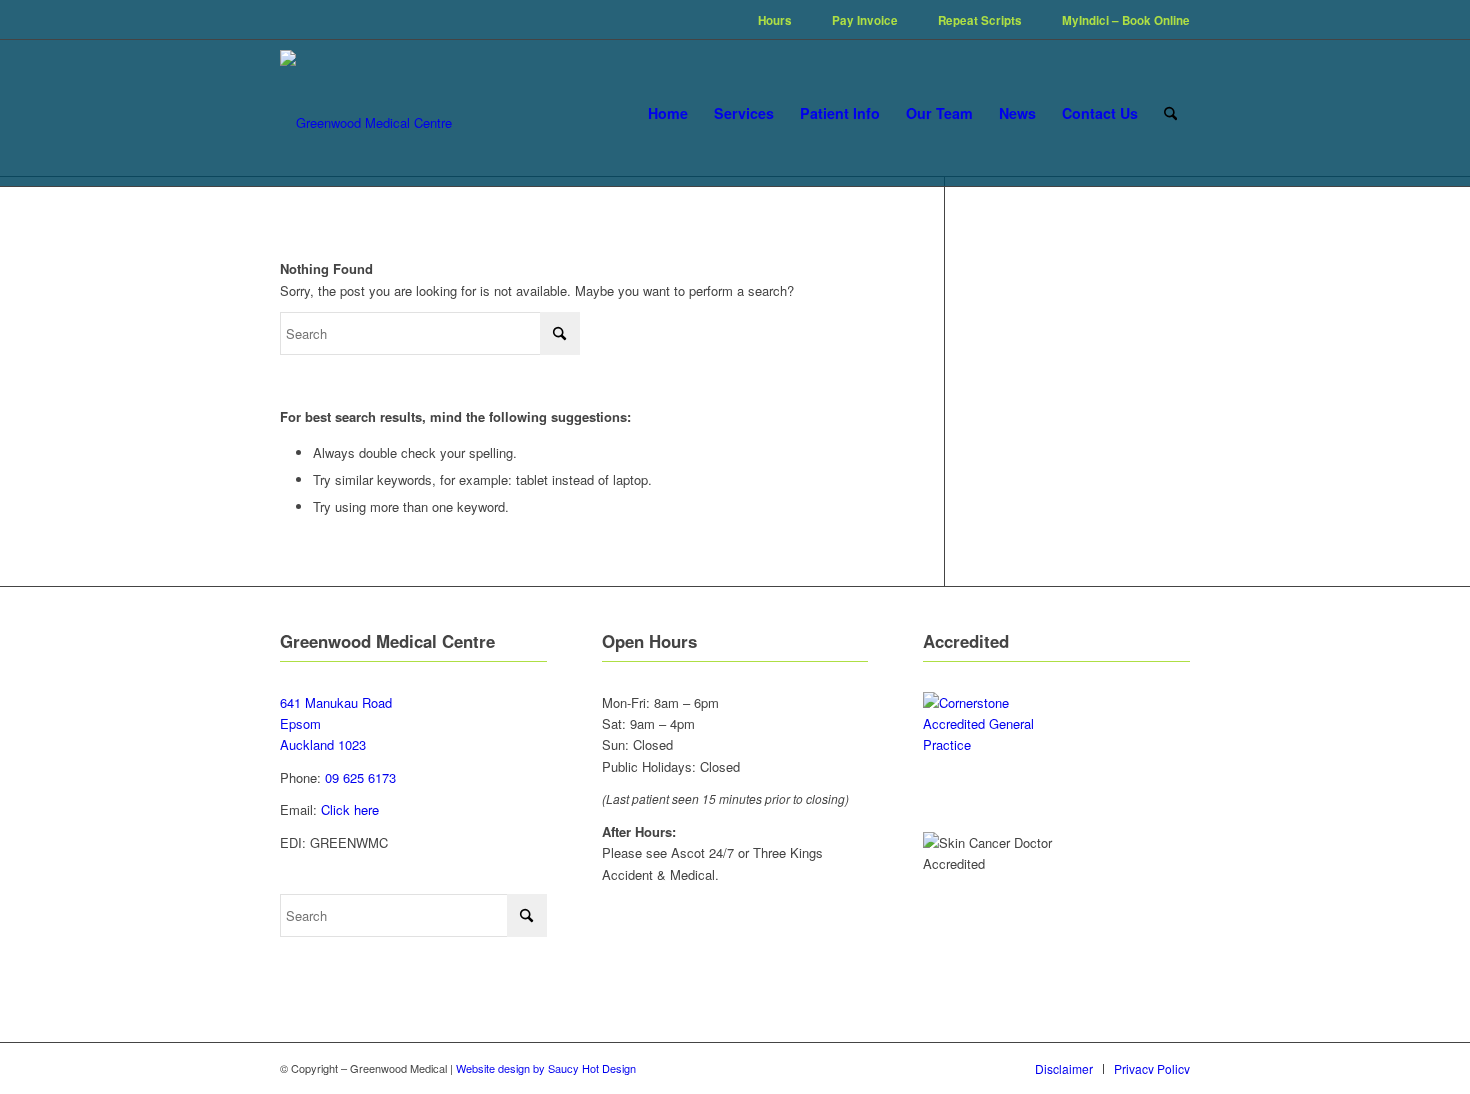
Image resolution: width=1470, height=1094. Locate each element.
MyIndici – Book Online (1126, 20)
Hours (775, 20)
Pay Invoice (865, 20)
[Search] (1170, 113)
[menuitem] (775, 20)
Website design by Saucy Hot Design (546, 1068)
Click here (350, 809)
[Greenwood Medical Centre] (366, 113)
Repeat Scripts (980, 20)
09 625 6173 (360, 777)
